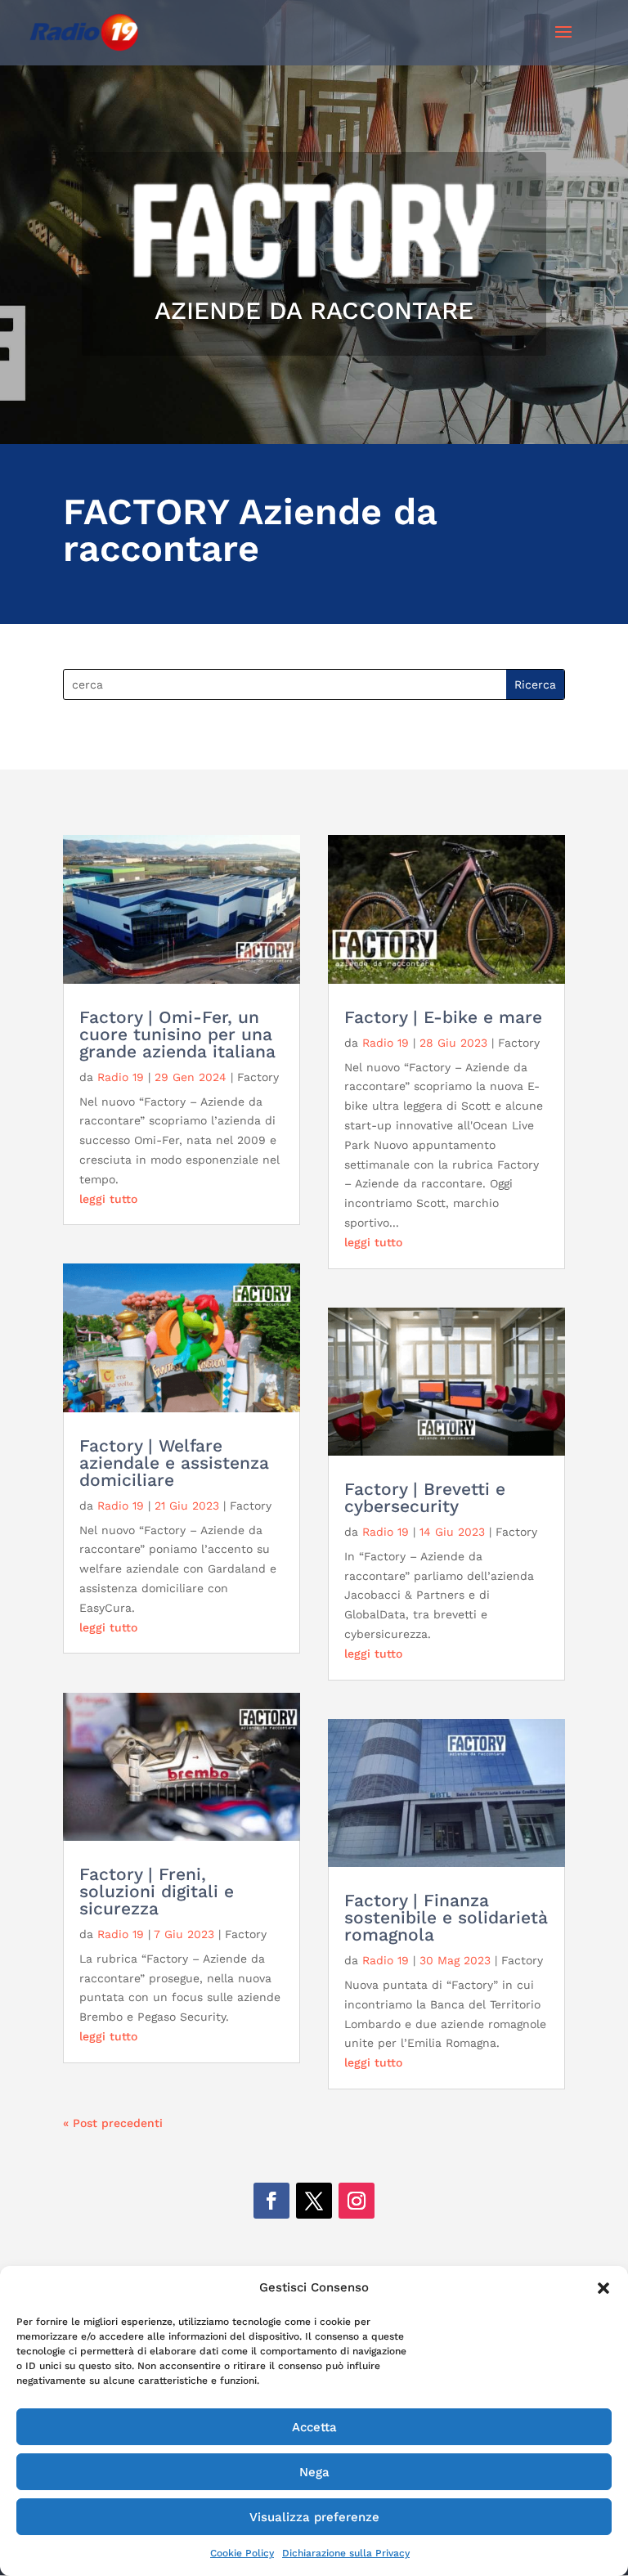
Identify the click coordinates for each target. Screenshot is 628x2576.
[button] (603, 2288)
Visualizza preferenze (314, 2517)
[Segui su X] (314, 2201)
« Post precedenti (113, 2123)
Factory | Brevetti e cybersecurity (425, 1497)
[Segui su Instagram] (357, 2201)
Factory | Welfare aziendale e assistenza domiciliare (174, 1463)
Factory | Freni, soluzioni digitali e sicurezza (157, 1891)
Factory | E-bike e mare (443, 1017)
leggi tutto (108, 1199)
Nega (314, 2472)
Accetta (314, 2427)
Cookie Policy (242, 2553)
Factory (258, 1077)
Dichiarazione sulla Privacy (346, 2553)
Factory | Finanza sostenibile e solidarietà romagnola (446, 1917)
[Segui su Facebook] (271, 2201)
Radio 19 (121, 1077)
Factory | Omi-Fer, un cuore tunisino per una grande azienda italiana (177, 1034)
